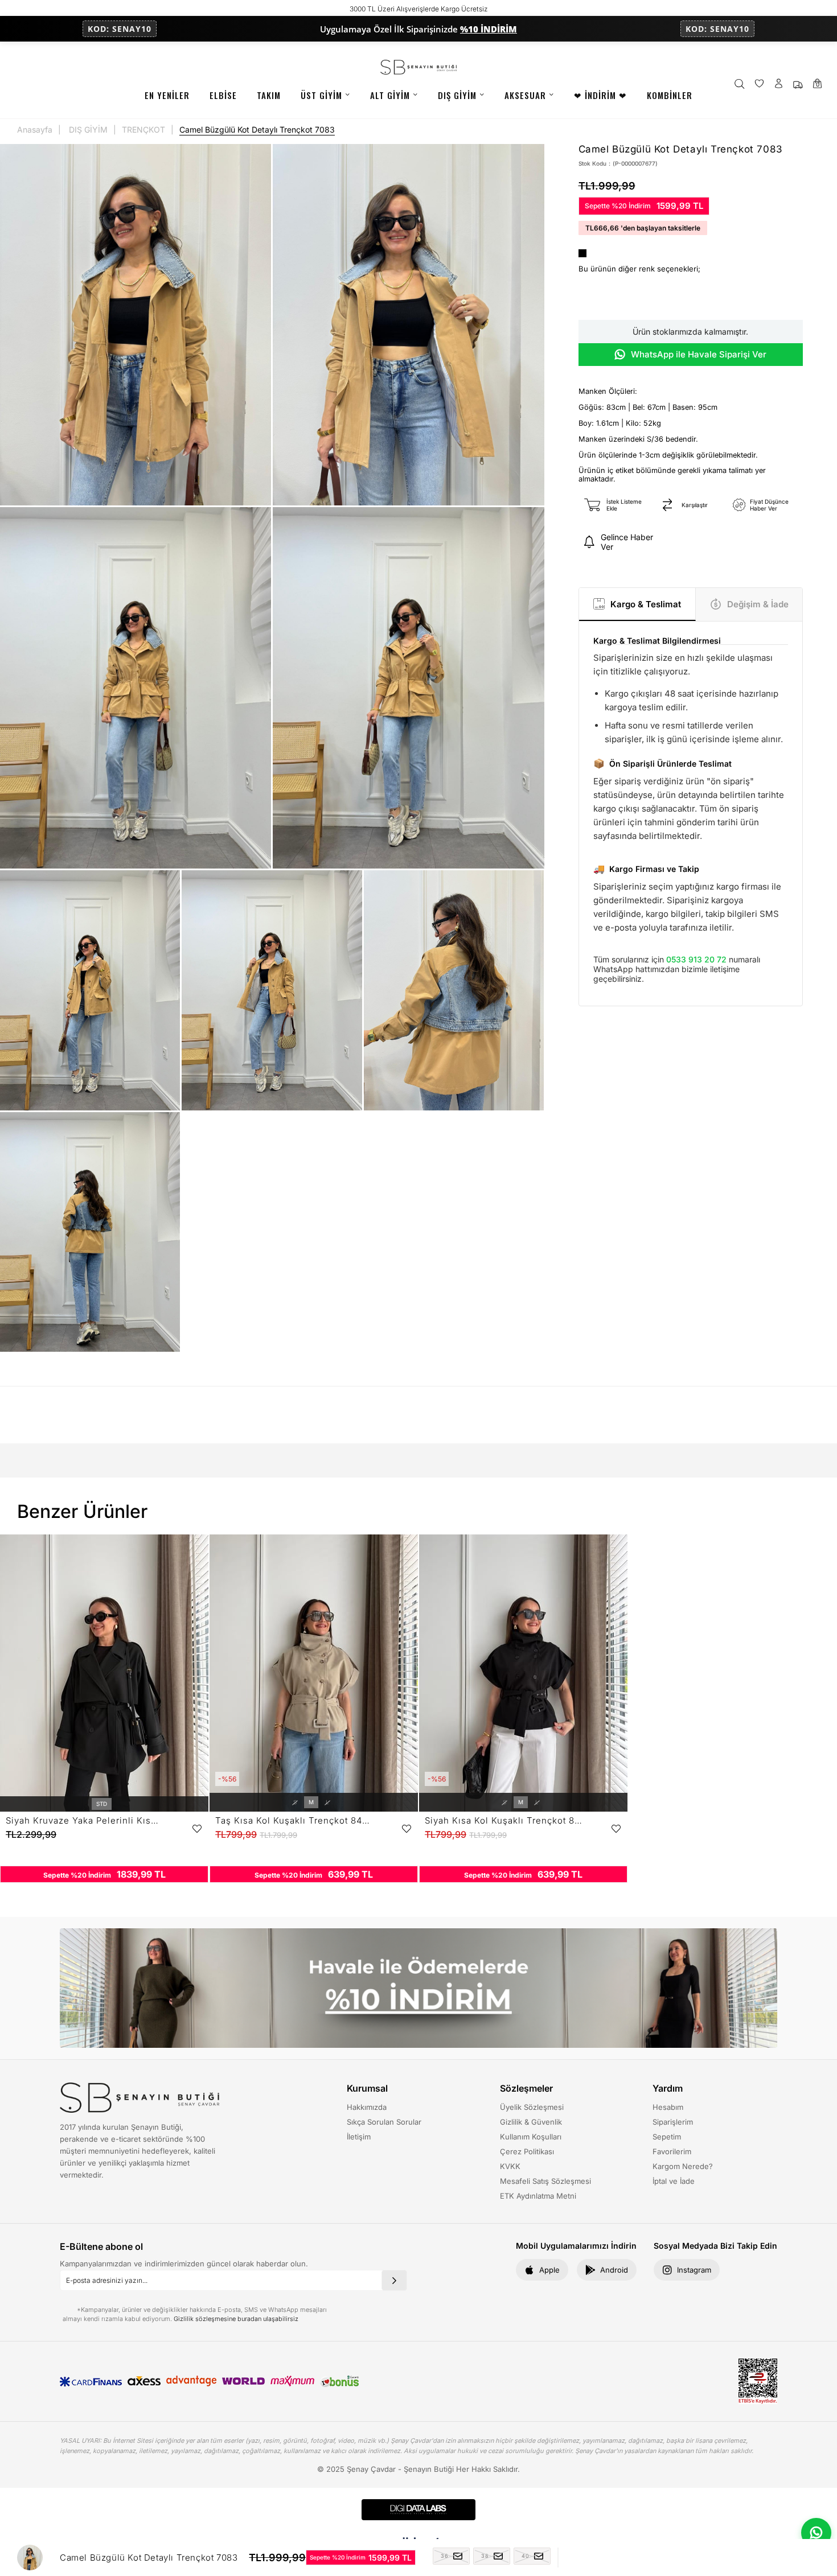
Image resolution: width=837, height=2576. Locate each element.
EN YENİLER (167, 95)
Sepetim (667, 2137)
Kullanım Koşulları (531, 2137)
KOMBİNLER (670, 95)
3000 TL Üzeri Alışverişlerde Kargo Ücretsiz (419, 9)
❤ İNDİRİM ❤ (600, 95)
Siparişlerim (673, 2122)
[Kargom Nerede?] (798, 85)
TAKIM (269, 95)
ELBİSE (223, 95)
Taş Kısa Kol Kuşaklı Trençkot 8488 (294, 1820)
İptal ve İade (674, 2181)
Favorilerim (672, 2151)
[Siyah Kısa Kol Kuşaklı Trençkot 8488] (523, 1673)
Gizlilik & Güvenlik (531, 2122)
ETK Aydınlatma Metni (538, 2196)
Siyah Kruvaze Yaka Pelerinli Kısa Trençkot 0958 (85, 1820)
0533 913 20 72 (696, 959)
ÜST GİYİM (321, 95)
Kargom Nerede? (683, 2166)
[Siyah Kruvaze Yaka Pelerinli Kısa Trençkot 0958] (104, 1673)
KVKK (510, 2166)
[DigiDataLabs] (419, 2510)
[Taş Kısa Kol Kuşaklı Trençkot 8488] (314, 1673)
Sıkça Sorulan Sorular (384, 2122)
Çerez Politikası (527, 2151)
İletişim (359, 2137)
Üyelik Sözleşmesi (532, 2107)
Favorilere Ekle (197, 1829)
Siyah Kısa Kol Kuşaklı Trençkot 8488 (504, 1820)
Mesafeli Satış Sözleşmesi (545, 2181)
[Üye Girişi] (779, 85)
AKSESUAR (525, 95)
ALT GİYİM (390, 95)
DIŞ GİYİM (457, 95)
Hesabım (668, 2107)
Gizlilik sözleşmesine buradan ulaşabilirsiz (236, 2319)
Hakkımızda (367, 2107)
